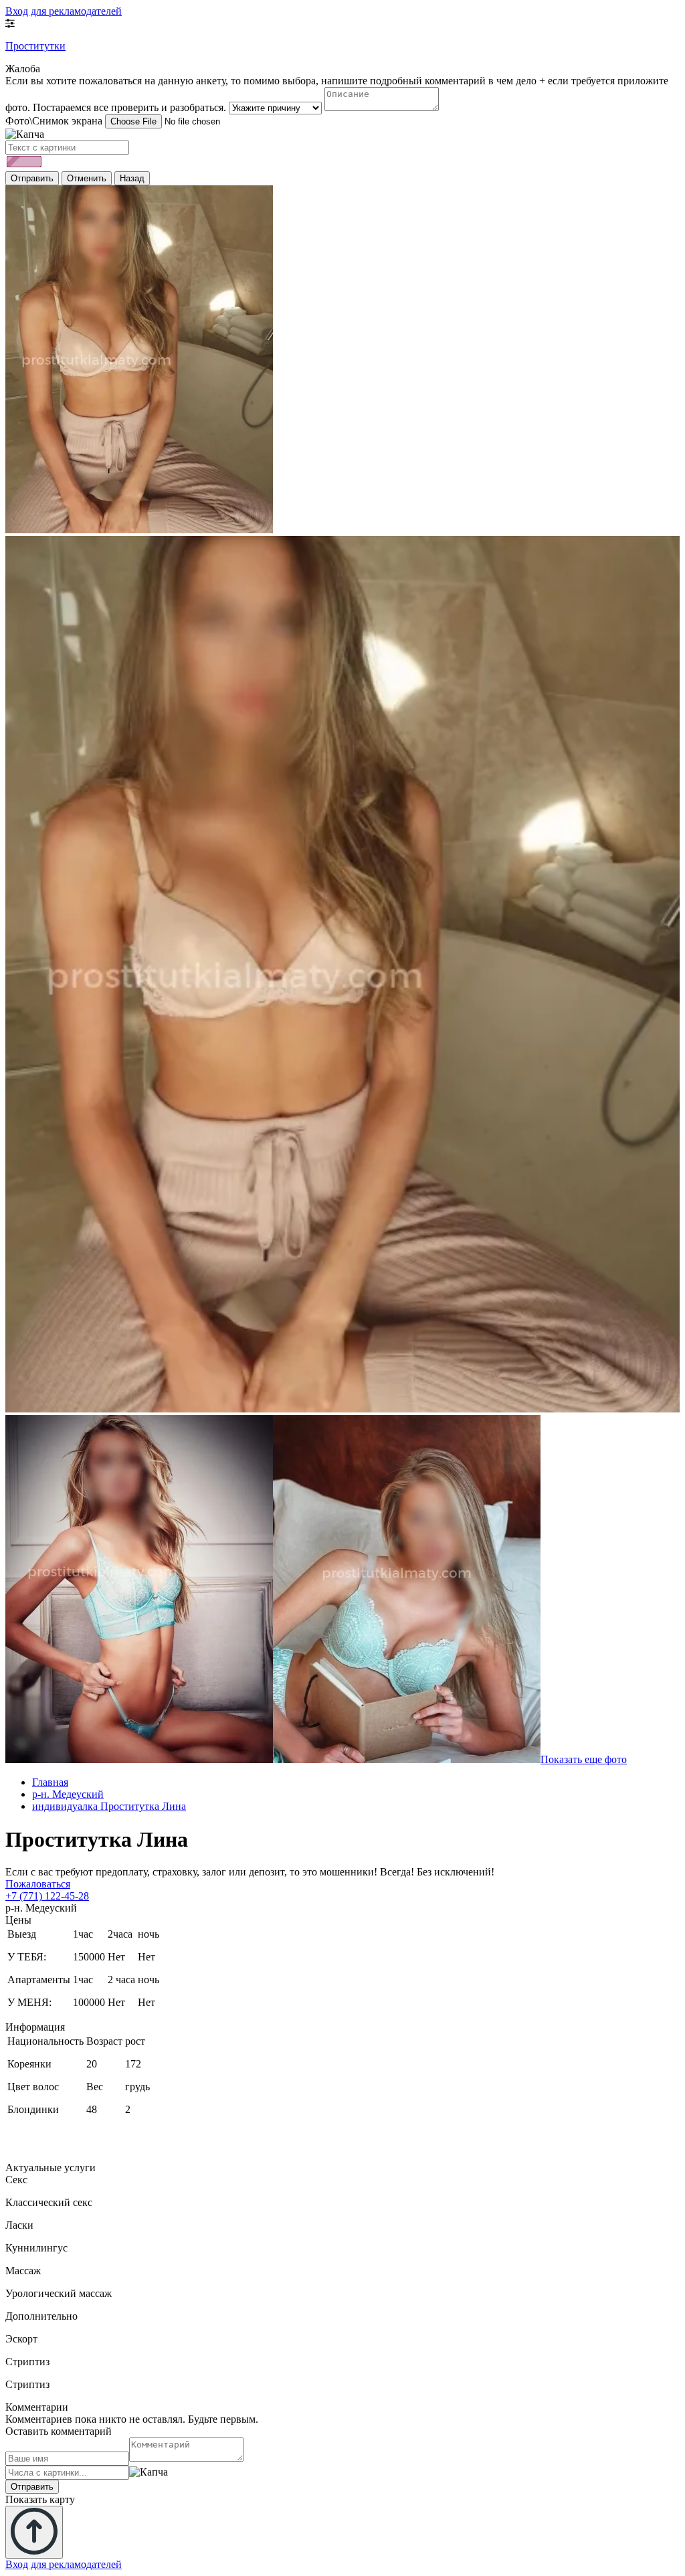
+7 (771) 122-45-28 (47, 1896)
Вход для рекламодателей (64, 11)
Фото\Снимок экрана (54, 121)
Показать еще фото (584, 1759)
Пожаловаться (38, 1884)
